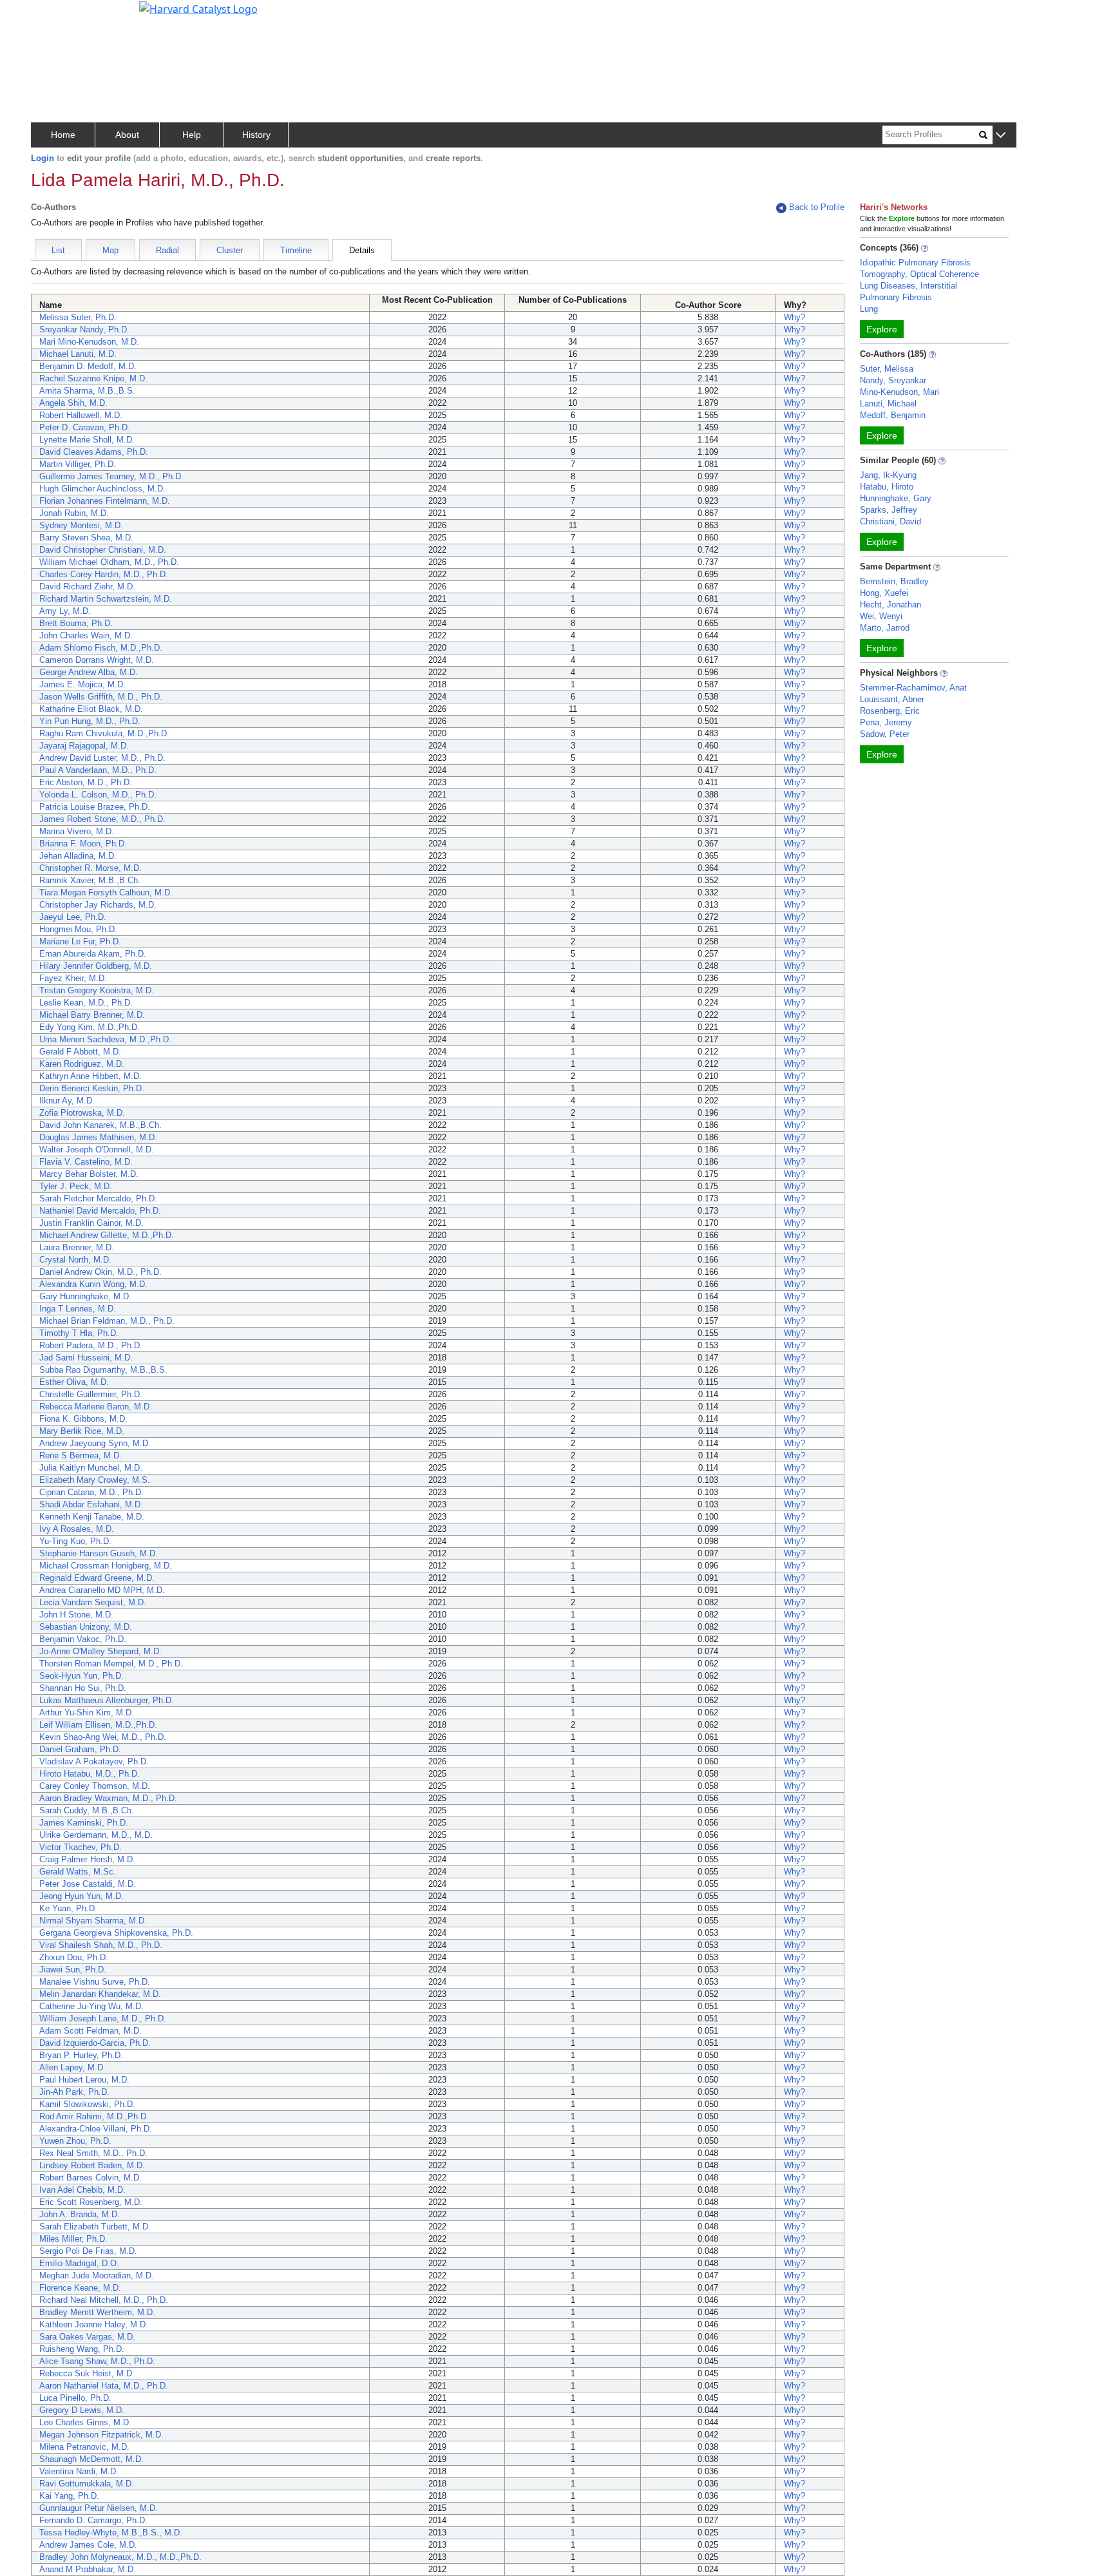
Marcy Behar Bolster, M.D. (89, 1174)
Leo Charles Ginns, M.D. (85, 2422)
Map (110, 250)
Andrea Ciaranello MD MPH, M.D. (102, 1590)
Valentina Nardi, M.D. (79, 2471)
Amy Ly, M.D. (65, 611)
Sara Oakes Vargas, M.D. (87, 2337)
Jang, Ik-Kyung (888, 475)
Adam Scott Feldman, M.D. (90, 2031)
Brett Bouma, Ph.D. (76, 623)
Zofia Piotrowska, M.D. (82, 1113)
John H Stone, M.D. (76, 1615)
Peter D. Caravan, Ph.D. (85, 427)
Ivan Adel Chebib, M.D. (82, 2190)
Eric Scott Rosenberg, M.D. (91, 2202)
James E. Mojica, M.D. (82, 684)
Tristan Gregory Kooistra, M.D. (97, 990)
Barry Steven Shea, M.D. (86, 538)
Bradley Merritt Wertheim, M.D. (97, 2312)
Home (63, 135)
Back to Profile (817, 207)
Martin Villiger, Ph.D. (78, 464)
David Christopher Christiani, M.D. (103, 550)
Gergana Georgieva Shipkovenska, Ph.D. (116, 1933)
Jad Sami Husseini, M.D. (86, 1358)
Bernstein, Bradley (894, 581)
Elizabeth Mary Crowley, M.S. (95, 1480)
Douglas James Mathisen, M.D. (98, 1137)
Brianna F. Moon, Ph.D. (83, 844)
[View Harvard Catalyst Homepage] (198, 8)
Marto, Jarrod (885, 628)
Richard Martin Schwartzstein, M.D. (106, 599)
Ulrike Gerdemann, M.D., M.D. (96, 1835)
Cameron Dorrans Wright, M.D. (97, 660)
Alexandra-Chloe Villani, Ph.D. (96, 2129)
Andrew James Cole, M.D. (88, 2545)
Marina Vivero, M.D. (77, 831)
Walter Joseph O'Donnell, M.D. (97, 1150)
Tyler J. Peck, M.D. (76, 1186)
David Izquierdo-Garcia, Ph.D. (95, 2043)
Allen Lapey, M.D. (72, 2067)
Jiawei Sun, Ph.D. (73, 1970)
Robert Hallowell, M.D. (81, 415)
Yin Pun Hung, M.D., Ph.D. (90, 721)
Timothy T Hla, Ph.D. (79, 1333)
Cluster (230, 250)
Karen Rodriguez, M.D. (82, 1064)
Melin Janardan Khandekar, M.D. (100, 1994)
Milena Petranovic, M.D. (84, 2447)
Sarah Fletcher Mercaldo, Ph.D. (98, 1198)
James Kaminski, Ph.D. (84, 1823)
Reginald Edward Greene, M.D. (97, 1578)
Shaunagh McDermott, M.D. (91, 2459)
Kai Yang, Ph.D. (69, 2496)
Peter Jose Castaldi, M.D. (88, 1884)
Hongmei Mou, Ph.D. (78, 929)
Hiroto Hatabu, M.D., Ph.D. (90, 1774)
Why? (794, 317)
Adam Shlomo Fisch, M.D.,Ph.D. (101, 648)
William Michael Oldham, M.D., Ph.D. (109, 562)
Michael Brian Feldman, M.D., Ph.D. (107, 1321)
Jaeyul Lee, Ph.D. (73, 917)
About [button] (127, 135)
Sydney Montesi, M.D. (81, 525)
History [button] (256, 135)
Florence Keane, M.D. (80, 2288)
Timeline (296, 250)
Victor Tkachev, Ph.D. (81, 1847)
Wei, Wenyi (881, 616)
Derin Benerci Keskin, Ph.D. (92, 1088)
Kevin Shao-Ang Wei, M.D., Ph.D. (103, 1737)
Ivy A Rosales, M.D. (77, 1529)
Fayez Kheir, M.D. (73, 978)
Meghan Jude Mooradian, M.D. (97, 2275)
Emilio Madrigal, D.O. (79, 2263)
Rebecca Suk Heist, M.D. (87, 2373)
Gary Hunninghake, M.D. (85, 1296)
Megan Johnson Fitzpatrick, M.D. (101, 2435)
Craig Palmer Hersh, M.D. (87, 1859)
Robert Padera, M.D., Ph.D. (91, 1345)
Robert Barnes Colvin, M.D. (90, 2178)
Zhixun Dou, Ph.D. (74, 1957)
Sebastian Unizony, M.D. (86, 1627)
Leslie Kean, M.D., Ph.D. (86, 1003)
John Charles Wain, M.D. (86, 635)
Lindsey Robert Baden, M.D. (92, 2165)
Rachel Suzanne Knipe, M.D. (93, 378)
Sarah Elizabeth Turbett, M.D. (95, 2227)
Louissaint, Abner (892, 699)
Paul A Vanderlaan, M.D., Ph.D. (98, 770)
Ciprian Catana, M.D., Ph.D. (91, 1492)
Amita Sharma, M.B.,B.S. (87, 391)
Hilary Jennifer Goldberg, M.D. (96, 966)
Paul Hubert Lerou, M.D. (84, 2080)
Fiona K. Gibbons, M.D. (83, 1419)
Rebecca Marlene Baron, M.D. (96, 1407)
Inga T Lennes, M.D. (78, 1309)
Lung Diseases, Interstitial (908, 286)
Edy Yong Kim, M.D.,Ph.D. (90, 1027)
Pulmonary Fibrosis (896, 297)
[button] (1001, 136)
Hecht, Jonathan (890, 605)
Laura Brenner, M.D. (77, 1247)
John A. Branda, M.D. (80, 2214)
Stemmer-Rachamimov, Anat (913, 688)
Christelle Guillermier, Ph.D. (91, 1394)
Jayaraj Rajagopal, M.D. (84, 746)
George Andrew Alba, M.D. (89, 672)
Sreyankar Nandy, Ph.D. (84, 329)
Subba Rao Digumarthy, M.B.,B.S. (103, 1370)
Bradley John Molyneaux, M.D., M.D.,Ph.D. (120, 2557)
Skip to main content (54, 15)
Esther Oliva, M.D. (74, 1382)
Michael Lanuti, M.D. (78, 354)
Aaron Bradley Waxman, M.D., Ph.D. (108, 1798)
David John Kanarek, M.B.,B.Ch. (100, 1125)
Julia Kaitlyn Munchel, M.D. (91, 1468)
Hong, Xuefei (884, 593)
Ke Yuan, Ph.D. (68, 1908)
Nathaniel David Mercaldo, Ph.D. (100, 1211)
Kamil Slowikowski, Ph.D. (87, 2104)
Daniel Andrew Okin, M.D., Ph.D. (100, 1272)
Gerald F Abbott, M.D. (80, 1052)
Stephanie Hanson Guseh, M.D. (99, 1553)
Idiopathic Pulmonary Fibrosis (915, 262)
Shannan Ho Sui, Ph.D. (83, 1688)
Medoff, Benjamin (893, 415)
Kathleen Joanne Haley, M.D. (94, 2324)
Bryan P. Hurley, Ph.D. (81, 2055)
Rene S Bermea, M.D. (81, 1455)
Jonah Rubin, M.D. (74, 513)
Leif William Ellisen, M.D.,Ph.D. (98, 1725)
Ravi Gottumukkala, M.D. (87, 2484)
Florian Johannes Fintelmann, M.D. (105, 501)
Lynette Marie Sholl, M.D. (87, 440)
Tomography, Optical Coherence (919, 274)
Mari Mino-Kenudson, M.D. (89, 342)
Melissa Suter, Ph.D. (78, 317)
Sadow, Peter (885, 734)
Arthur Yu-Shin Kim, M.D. (87, 1713)
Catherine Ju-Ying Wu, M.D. (91, 2006)
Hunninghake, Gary (896, 498)
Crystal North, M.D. (75, 1260)
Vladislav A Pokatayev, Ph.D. (94, 1761)
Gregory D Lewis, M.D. (82, 2410)
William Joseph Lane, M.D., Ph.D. (103, 2018)
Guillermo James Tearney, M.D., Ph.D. (111, 476)
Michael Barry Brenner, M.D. (92, 1015)
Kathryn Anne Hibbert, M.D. (90, 1076)
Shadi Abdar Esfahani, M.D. (91, 1504)
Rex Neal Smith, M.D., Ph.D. (93, 2153)
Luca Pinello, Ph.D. (75, 2398)
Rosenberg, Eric (890, 711)
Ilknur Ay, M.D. (67, 1101)
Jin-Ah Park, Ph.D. (74, 2092)
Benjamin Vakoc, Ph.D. (83, 1639)
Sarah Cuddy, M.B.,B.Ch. (87, 1810)
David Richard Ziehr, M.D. (87, 587)
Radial (167, 250)
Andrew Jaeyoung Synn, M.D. (95, 1443)
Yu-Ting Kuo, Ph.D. (75, 1541)
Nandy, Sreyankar (893, 380)
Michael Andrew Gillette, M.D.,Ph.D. (107, 1235)
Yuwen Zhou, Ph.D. (75, 2141)
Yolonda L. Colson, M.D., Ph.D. (98, 795)
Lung (869, 309)
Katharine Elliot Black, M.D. (91, 709)
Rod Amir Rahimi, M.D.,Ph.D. (94, 2116)
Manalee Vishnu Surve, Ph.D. (95, 1982)
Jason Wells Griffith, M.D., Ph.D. (101, 697)
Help (192, 135)
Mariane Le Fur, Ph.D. (80, 941)
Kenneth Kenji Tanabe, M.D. (92, 1517)
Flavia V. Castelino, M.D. (86, 1162)
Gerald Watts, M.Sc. (78, 1872)
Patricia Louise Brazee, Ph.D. (95, 807)
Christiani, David (890, 521)
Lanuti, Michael (888, 404)
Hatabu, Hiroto (887, 487)
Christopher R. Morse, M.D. (90, 868)
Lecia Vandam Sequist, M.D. (93, 1602)
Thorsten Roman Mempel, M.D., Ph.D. (111, 1664)
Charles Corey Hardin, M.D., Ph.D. (104, 574)
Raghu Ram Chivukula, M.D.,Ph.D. (104, 733)
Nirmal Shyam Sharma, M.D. (93, 1921)
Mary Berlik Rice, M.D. (82, 1431)
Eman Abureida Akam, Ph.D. (93, 954)
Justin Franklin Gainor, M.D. (91, 1223)
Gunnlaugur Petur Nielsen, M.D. (99, 2508)
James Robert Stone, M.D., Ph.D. (102, 819)
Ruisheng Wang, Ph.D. (82, 2349)
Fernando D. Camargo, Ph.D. (93, 2520)
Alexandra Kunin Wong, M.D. (93, 1284)
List (58, 250)
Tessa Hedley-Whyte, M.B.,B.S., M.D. (111, 2533)
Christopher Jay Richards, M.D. (98, 905)
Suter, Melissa (887, 369)
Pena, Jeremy (886, 722)
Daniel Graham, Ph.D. (80, 1749)
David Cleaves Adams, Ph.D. (94, 452)
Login (43, 158)
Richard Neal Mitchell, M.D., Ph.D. (104, 2300)
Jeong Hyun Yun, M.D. (81, 1896)
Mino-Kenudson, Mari (899, 392)
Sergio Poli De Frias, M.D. (88, 2251)
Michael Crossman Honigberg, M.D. (106, 1566)
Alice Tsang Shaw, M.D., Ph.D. (97, 2361)
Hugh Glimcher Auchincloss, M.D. (102, 489)
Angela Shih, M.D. (73, 403)
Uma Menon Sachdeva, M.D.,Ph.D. (105, 1039)
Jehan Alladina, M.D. (78, 856)
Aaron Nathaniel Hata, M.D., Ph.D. (104, 2386)
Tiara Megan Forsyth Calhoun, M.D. (106, 892)
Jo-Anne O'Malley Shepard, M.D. (100, 1651)
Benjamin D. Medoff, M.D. (88, 366)
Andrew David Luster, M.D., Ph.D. (102, 758)
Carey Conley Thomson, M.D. (95, 1786)
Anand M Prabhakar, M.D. (88, 2569)
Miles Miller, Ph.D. (73, 2239)
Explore (882, 329)
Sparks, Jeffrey (889, 510)
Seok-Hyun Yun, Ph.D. (81, 1676)
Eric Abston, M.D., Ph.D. (86, 782)
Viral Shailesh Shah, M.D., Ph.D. (101, 1945)
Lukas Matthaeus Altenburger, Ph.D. (107, 1700)
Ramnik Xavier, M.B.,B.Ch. (90, 880)
